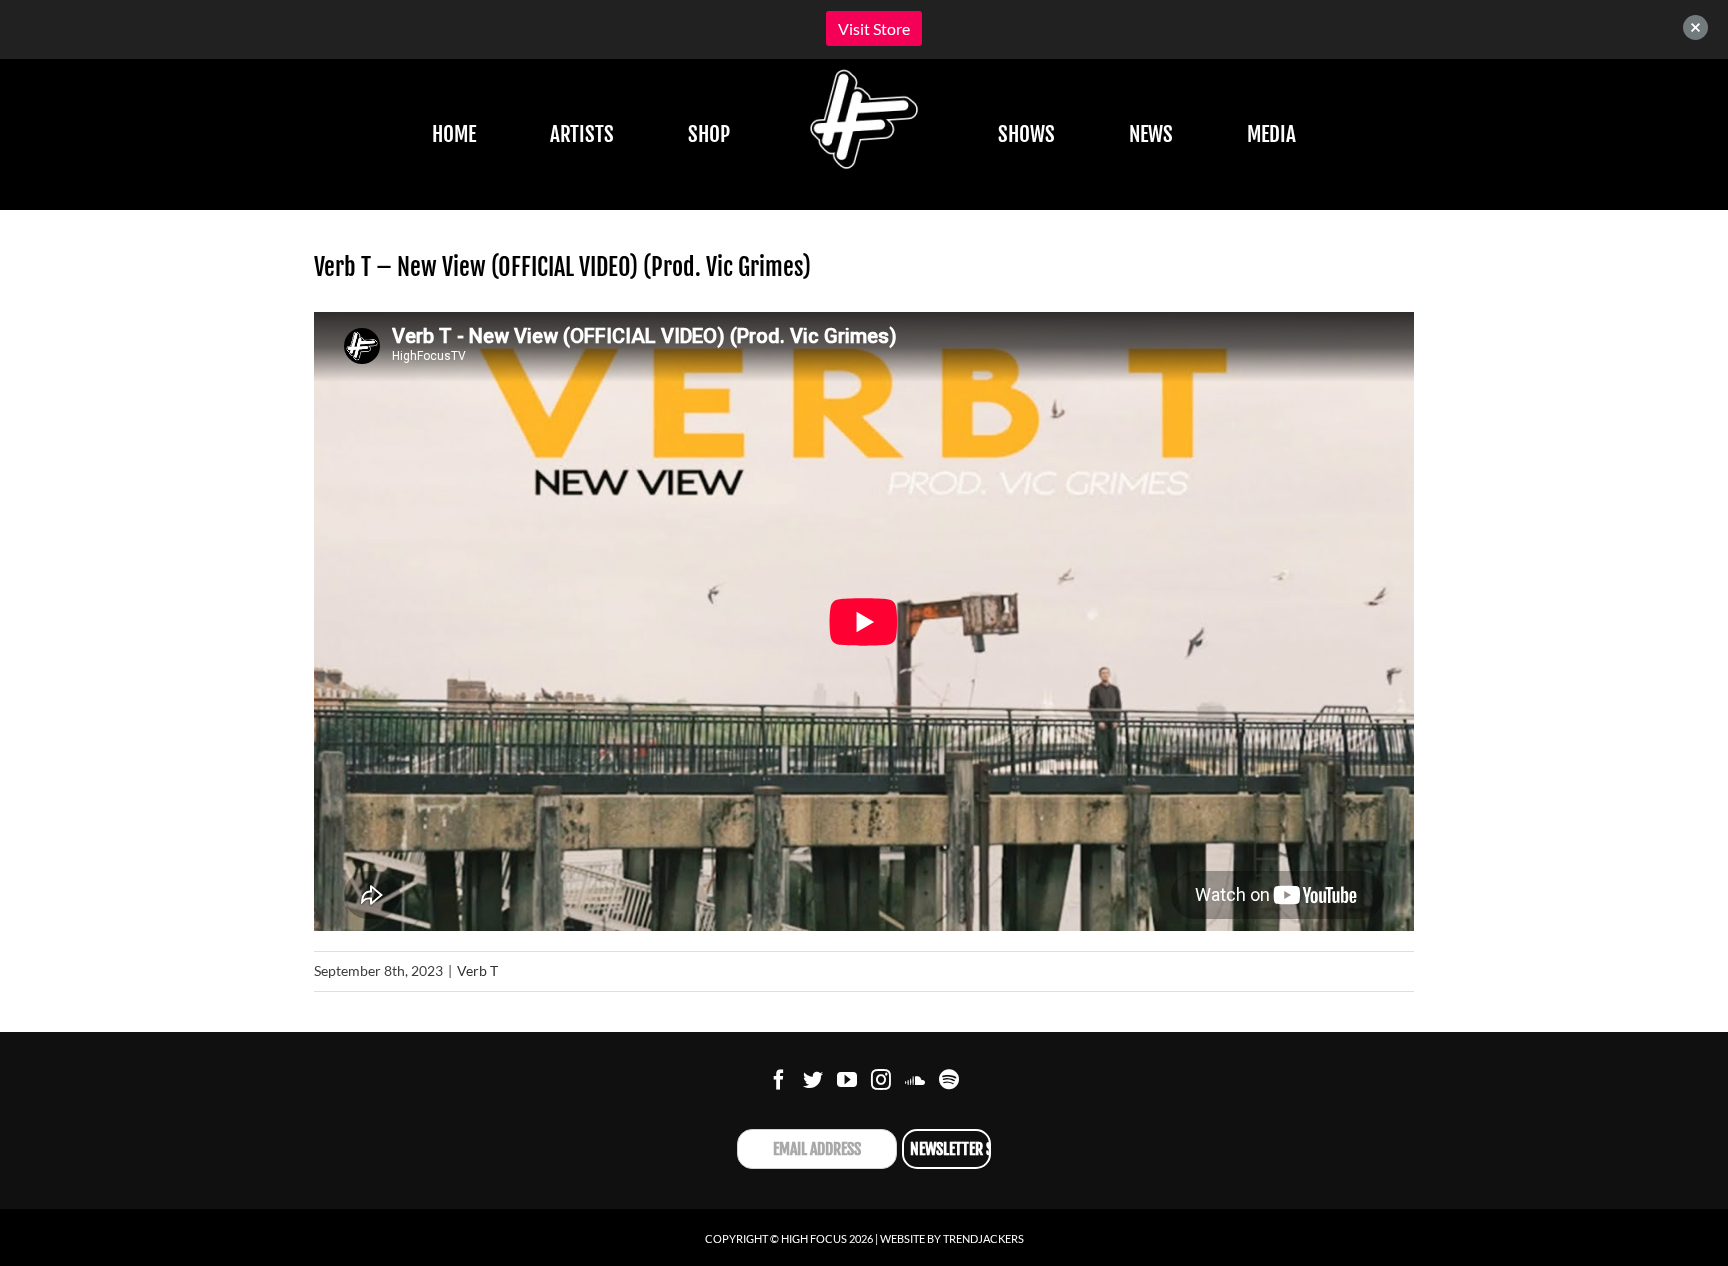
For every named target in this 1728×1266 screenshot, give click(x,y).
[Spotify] (949, 1080)
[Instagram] (881, 1080)
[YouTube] (847, 1080)
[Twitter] (813, 1080)
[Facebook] (779, 1080)
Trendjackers (983, 1238)
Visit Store (874, 28)
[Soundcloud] (915, 1080)
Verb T (477, 970)
